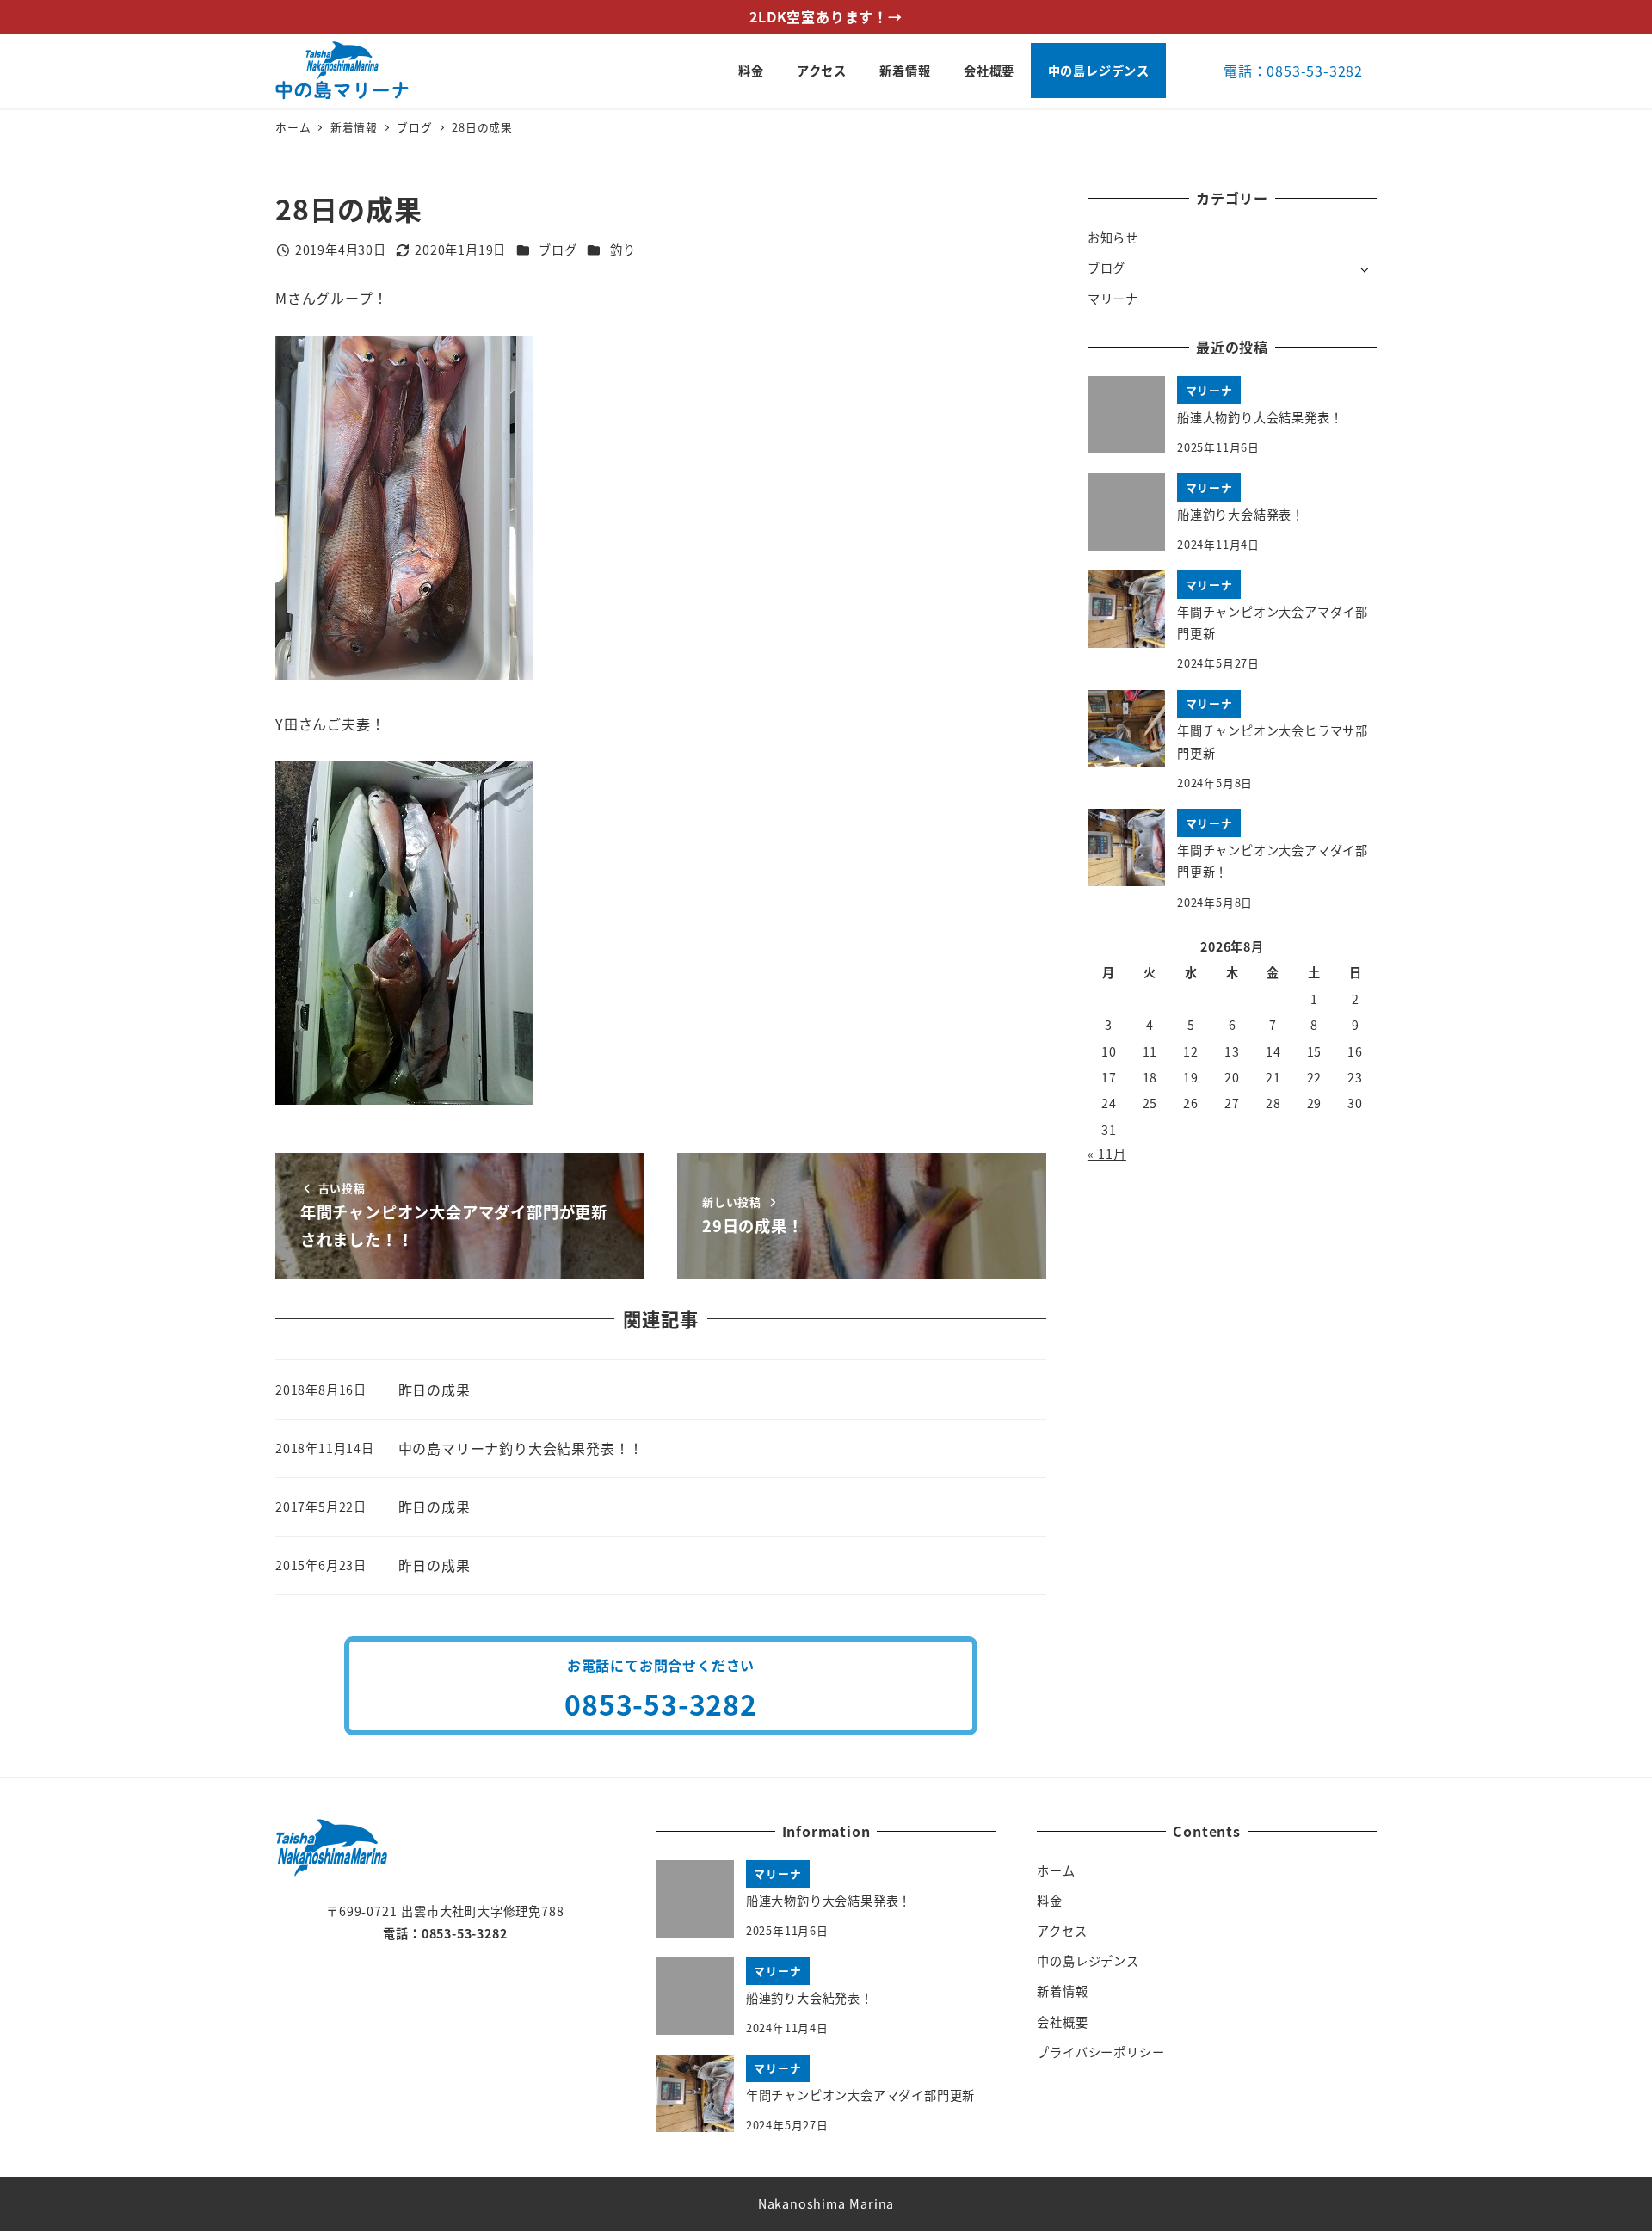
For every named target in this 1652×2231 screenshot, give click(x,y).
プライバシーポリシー (1100, 2052)
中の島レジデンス (1088, 1961)
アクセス (1062, 1931)
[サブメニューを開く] (1364, 269)
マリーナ (1113, 299)
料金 (1050, 1901)
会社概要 (1062, 2022)
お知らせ (1113, 237)
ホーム (1056, 1870)
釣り (623, 250)
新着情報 (1062, 1991)
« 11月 (1107, 1154)
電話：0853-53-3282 (1293, 71)
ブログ (558, 250)
